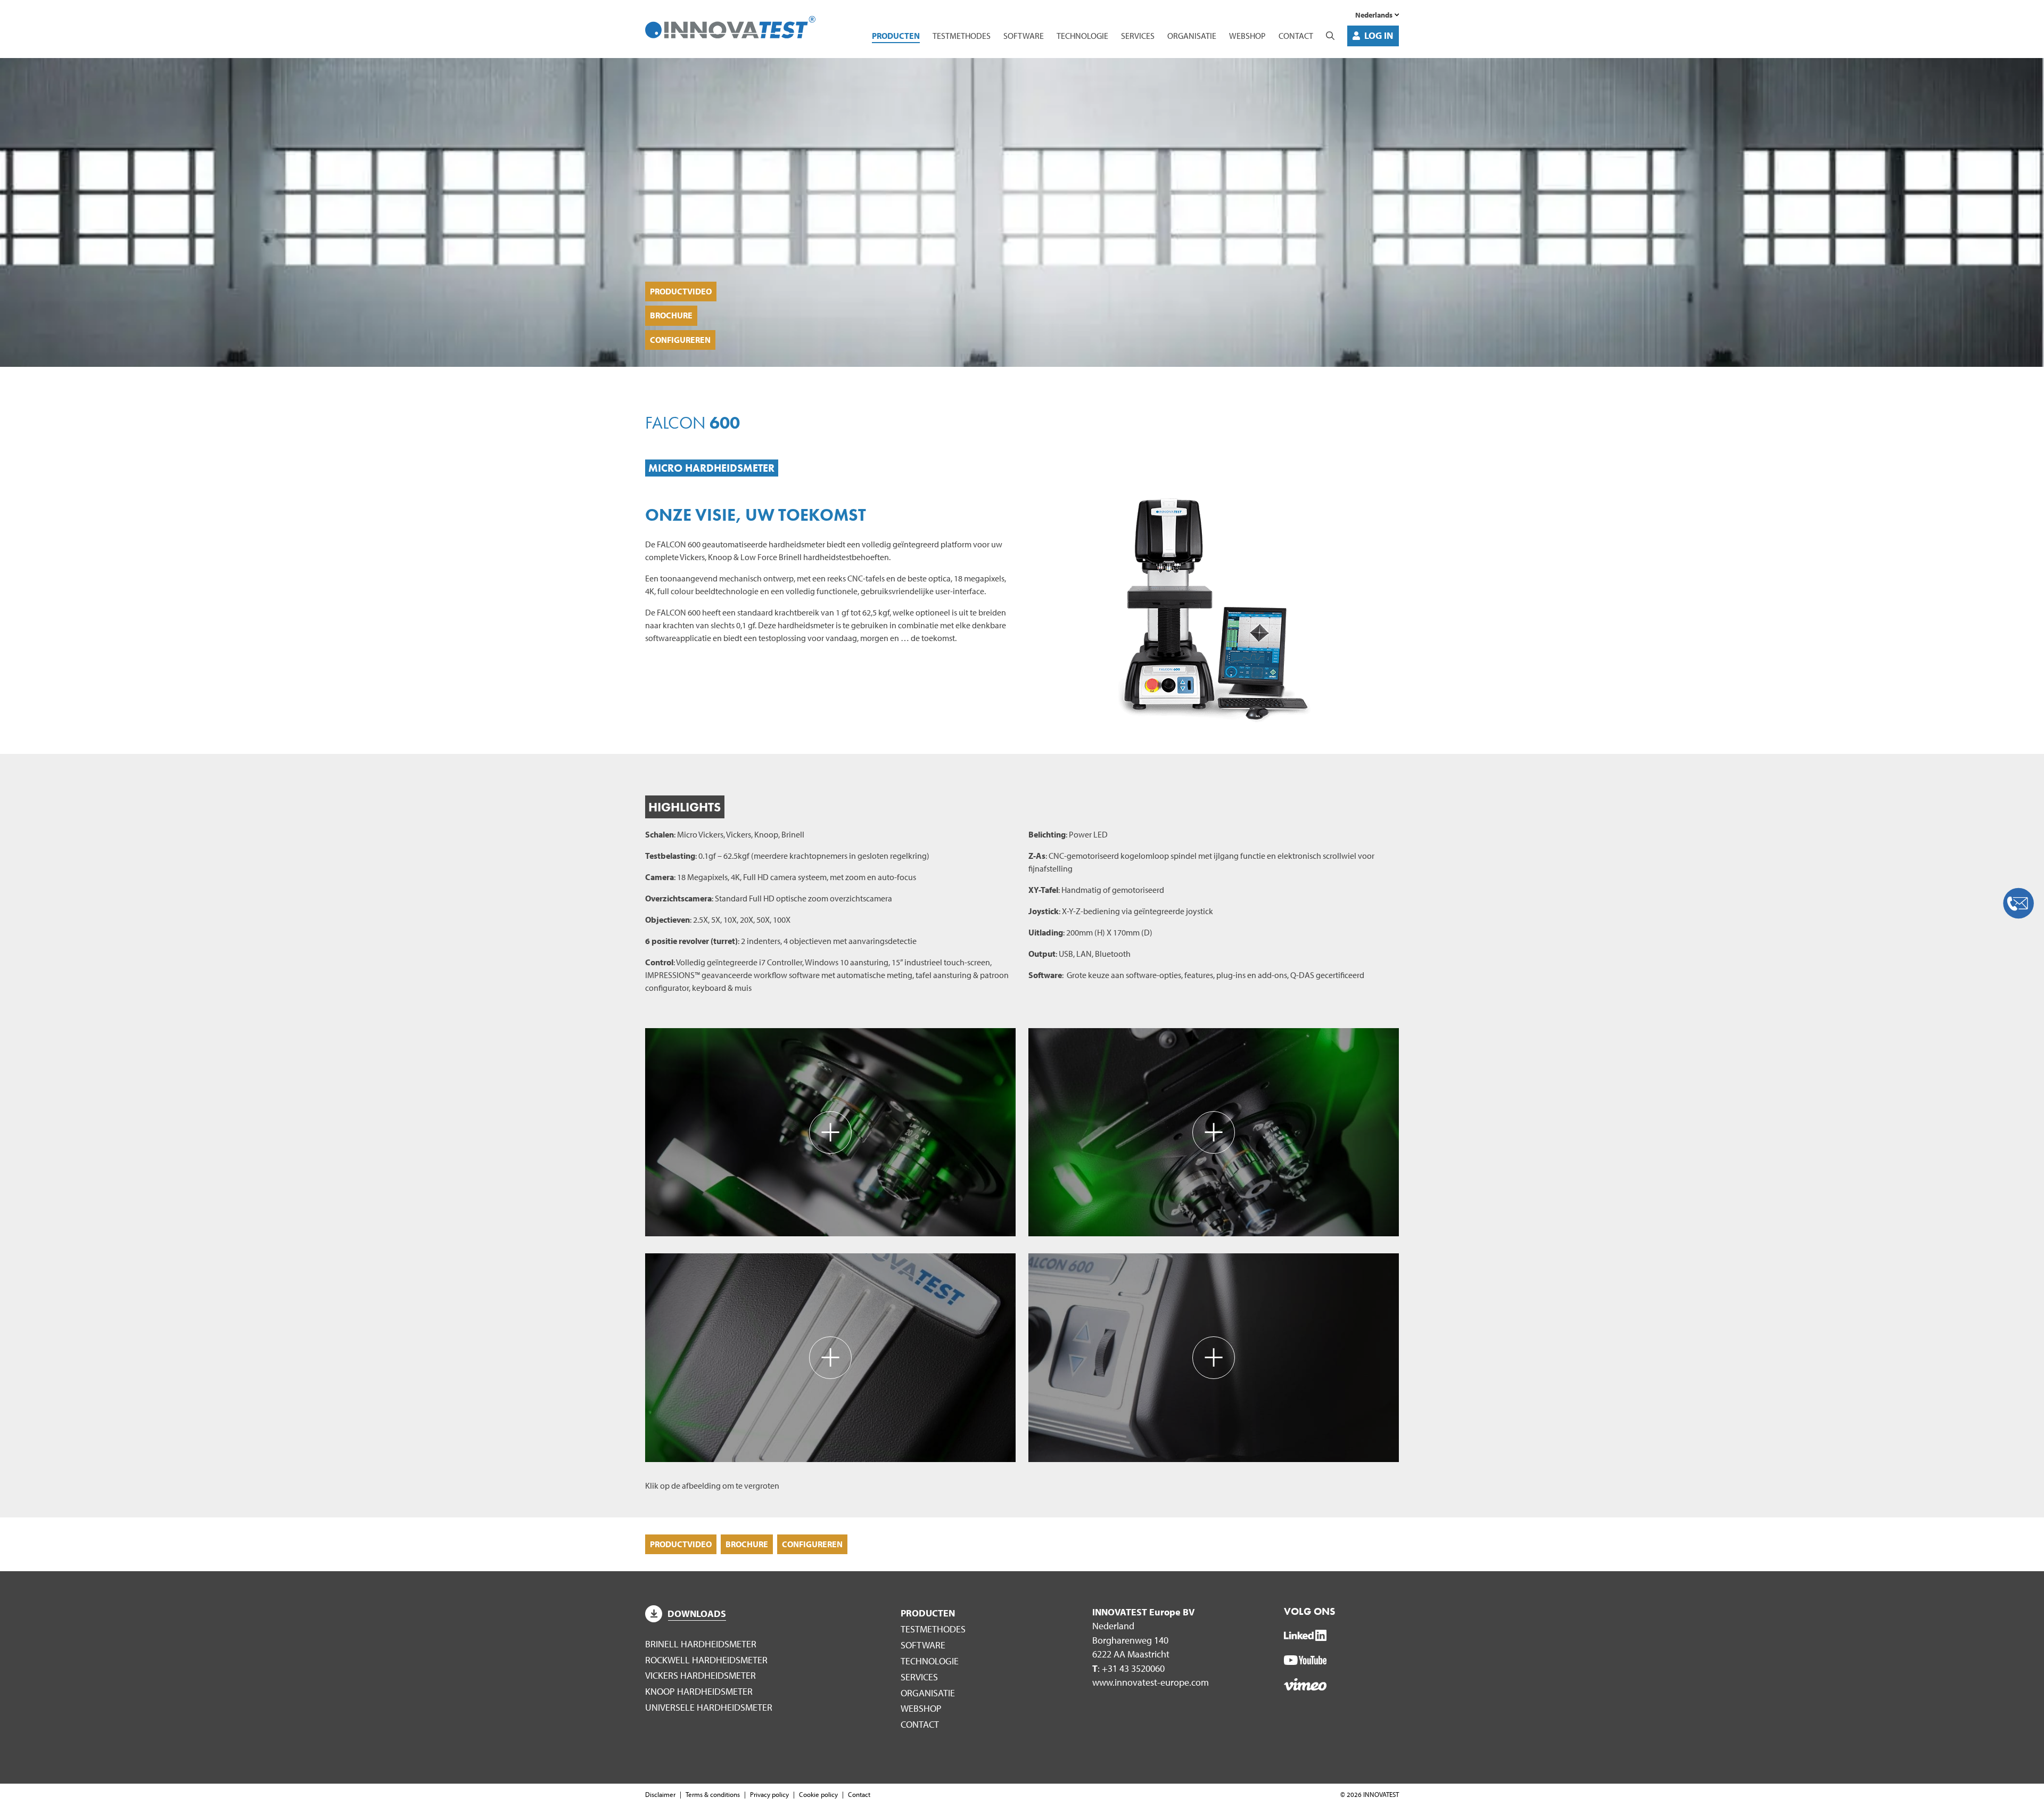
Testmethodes (962, 36)
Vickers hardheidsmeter (700, 1675)
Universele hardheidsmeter (709, 1707)
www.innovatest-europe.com (1151, 1682)
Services (1138, 36)
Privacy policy (769, 1794)
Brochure (671, 315)
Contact (1296, 36)
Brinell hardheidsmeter (701, 1644)
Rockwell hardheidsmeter (706, 1660)
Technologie (1082, 36)
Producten (896, 36)
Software (1024, 36)
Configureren (680, 340)
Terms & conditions (713, 1794)
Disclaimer (660, 1794)
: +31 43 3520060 (1128, 1668)
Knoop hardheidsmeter (699, 1691)
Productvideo (681, 291)
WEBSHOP (1247, 36)
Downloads (697, 1614)
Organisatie (1192, 36)
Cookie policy (818, 1794)
